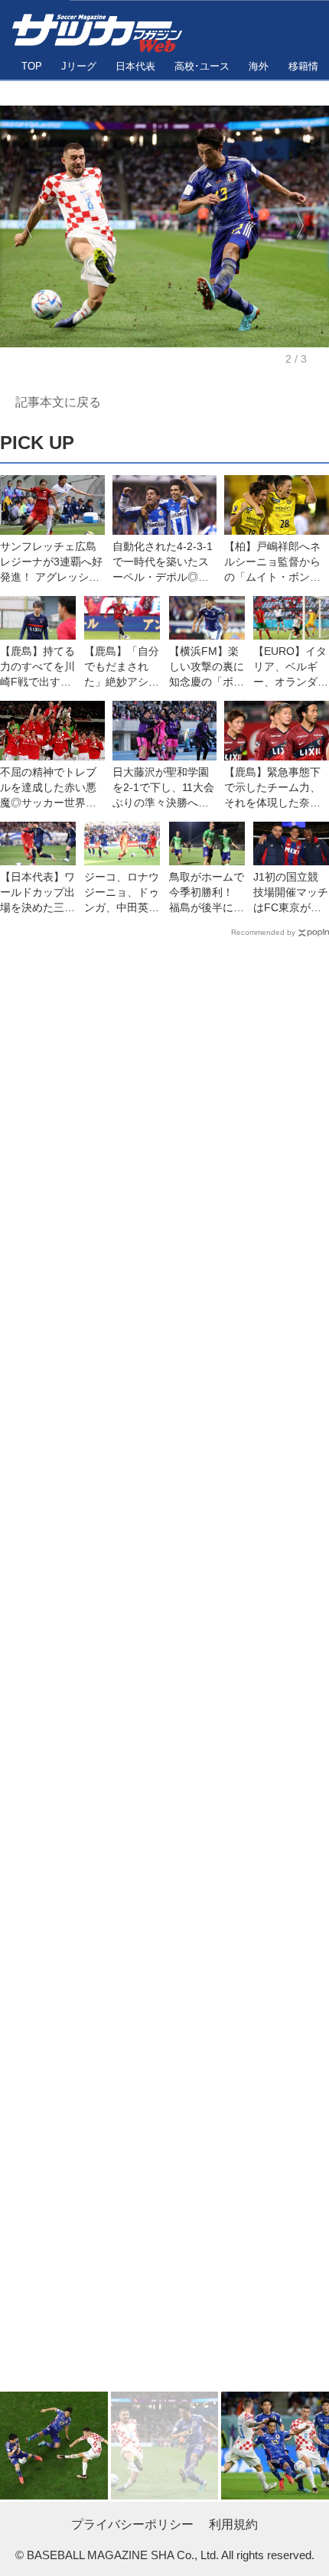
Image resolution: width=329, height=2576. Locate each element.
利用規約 (233, 2524)
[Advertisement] (164, 1668)
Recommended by (263, 932)
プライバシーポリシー (132, 2524)
